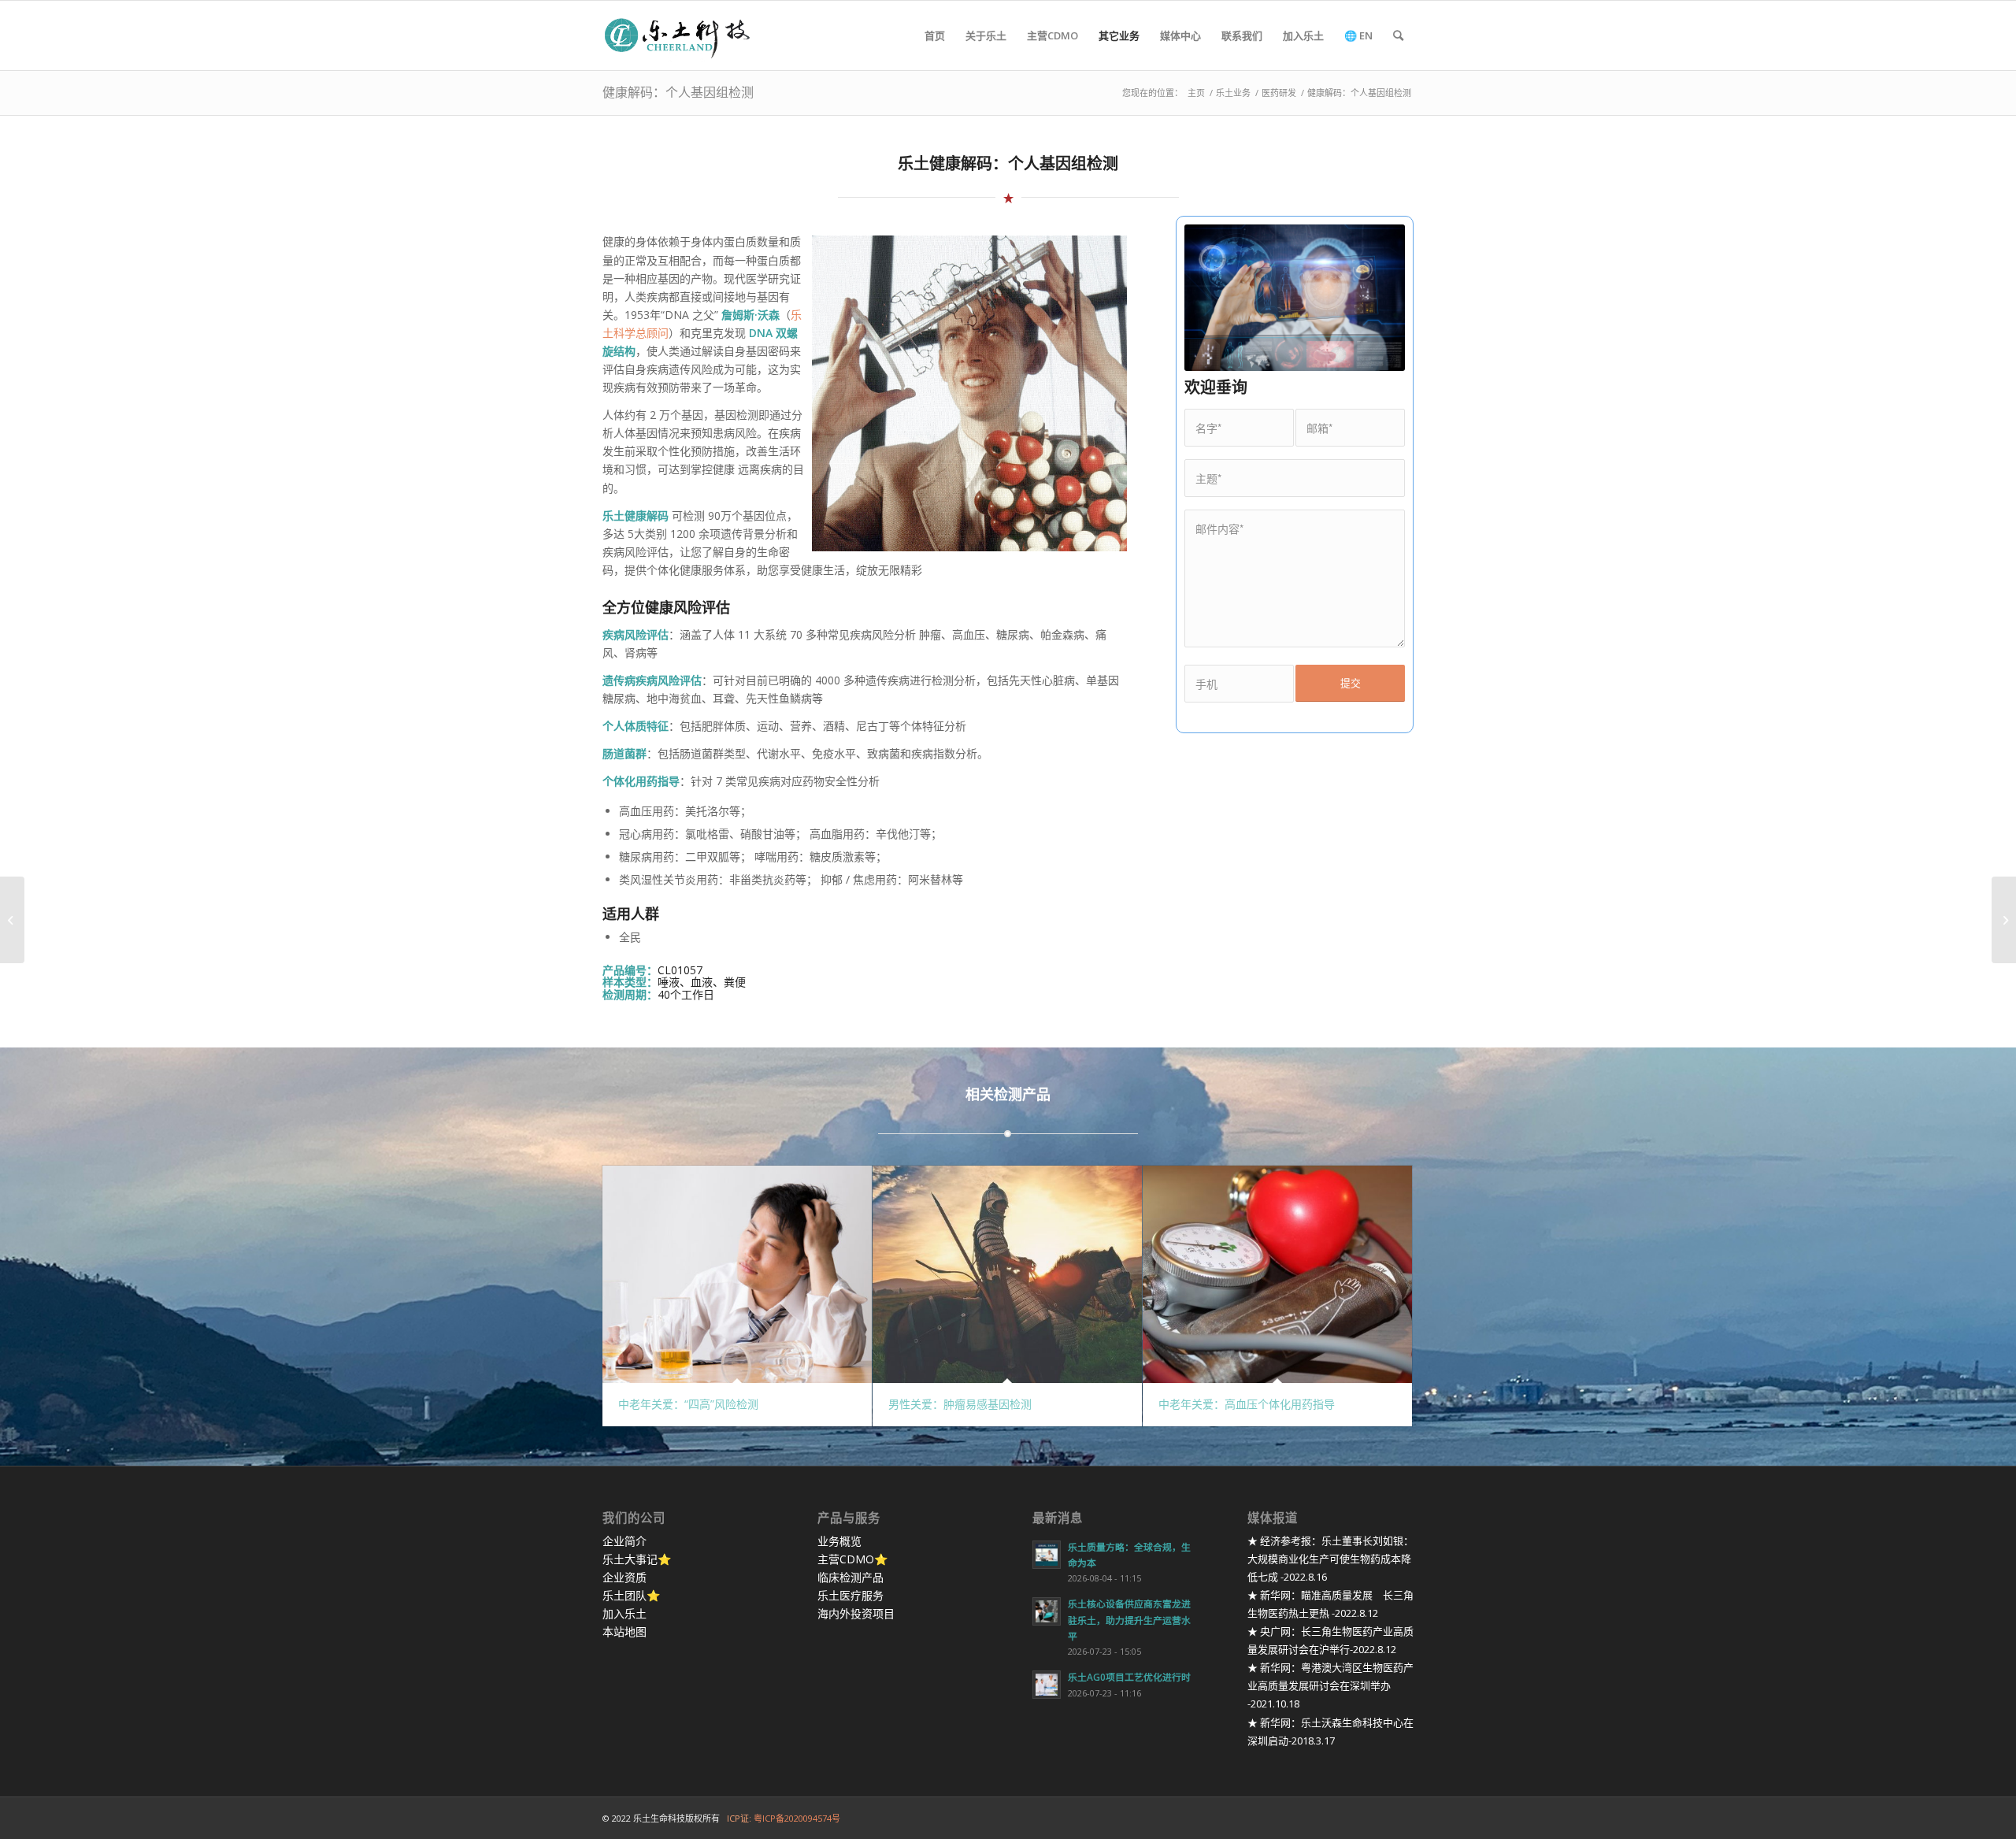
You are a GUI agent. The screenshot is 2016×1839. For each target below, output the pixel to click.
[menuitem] (935, 35)
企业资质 (624, 1577)
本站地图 (624, 1631)
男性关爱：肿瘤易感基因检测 (960, 1404)
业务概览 (839, 1541)
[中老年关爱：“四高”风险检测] (737, 1274)
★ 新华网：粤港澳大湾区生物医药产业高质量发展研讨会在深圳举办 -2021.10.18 (1330, 1685)
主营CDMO (846, 1559)
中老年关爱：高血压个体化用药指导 (1247, 1404)
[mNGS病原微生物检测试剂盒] (12, 920)
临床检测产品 (850, 1577)
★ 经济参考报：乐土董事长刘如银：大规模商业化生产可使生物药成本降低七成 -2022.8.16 (1330, 1559)
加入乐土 (624, 1613)
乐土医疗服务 (850, 1595)
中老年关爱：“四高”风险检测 (688, 1404)
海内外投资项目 (856, 1613)
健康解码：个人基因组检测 (678, 92)
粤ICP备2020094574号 (797, 1818)
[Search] (1398, 35)
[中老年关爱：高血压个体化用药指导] (1277, 1274)
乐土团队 (624, 1595)
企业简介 (624, 1541)
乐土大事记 (630, 1559)
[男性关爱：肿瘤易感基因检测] (1007, 1274)
